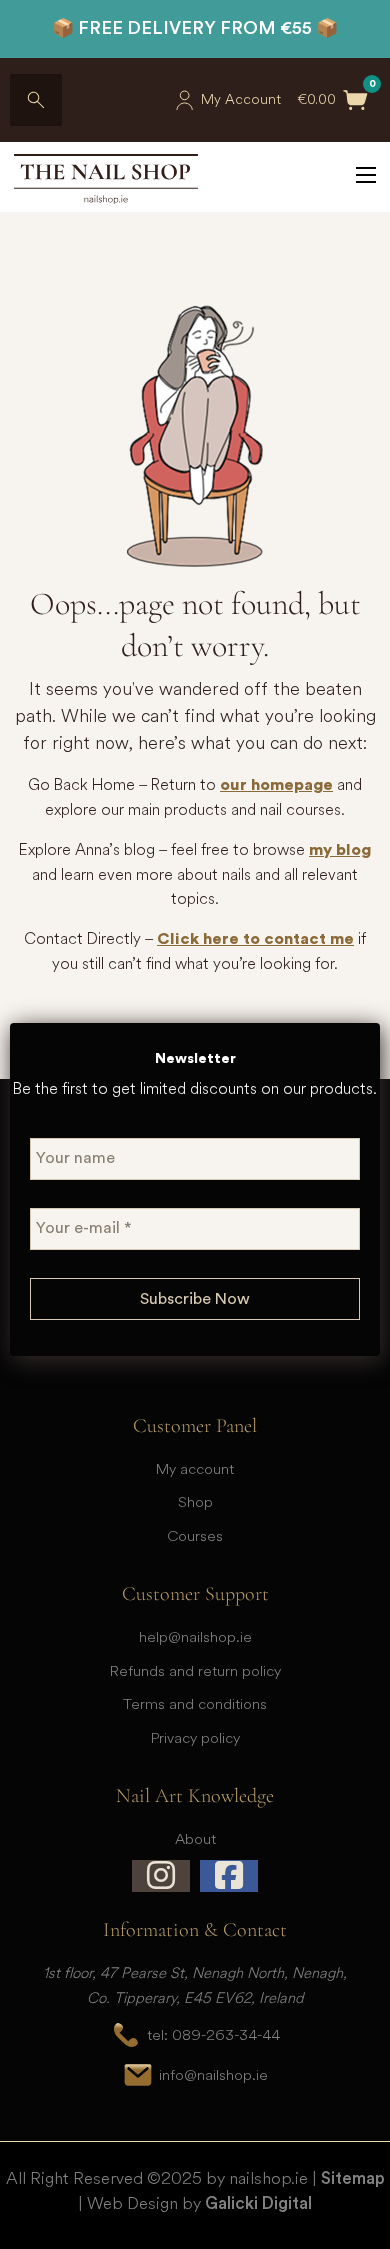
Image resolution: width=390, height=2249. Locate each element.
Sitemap (353, 2178)
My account (195, 1468)
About (195, 1838)
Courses (195, 1535)
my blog (340, 850)
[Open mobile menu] (366, 175)
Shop (195, 1501)
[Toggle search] (36, 100)
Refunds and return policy (195, 1670)
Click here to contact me (255, 939)
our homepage (276, 785)
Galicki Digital (258, 2203)
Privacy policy (195, 1737)
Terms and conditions (195, 1703)
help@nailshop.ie (195, 1636)
